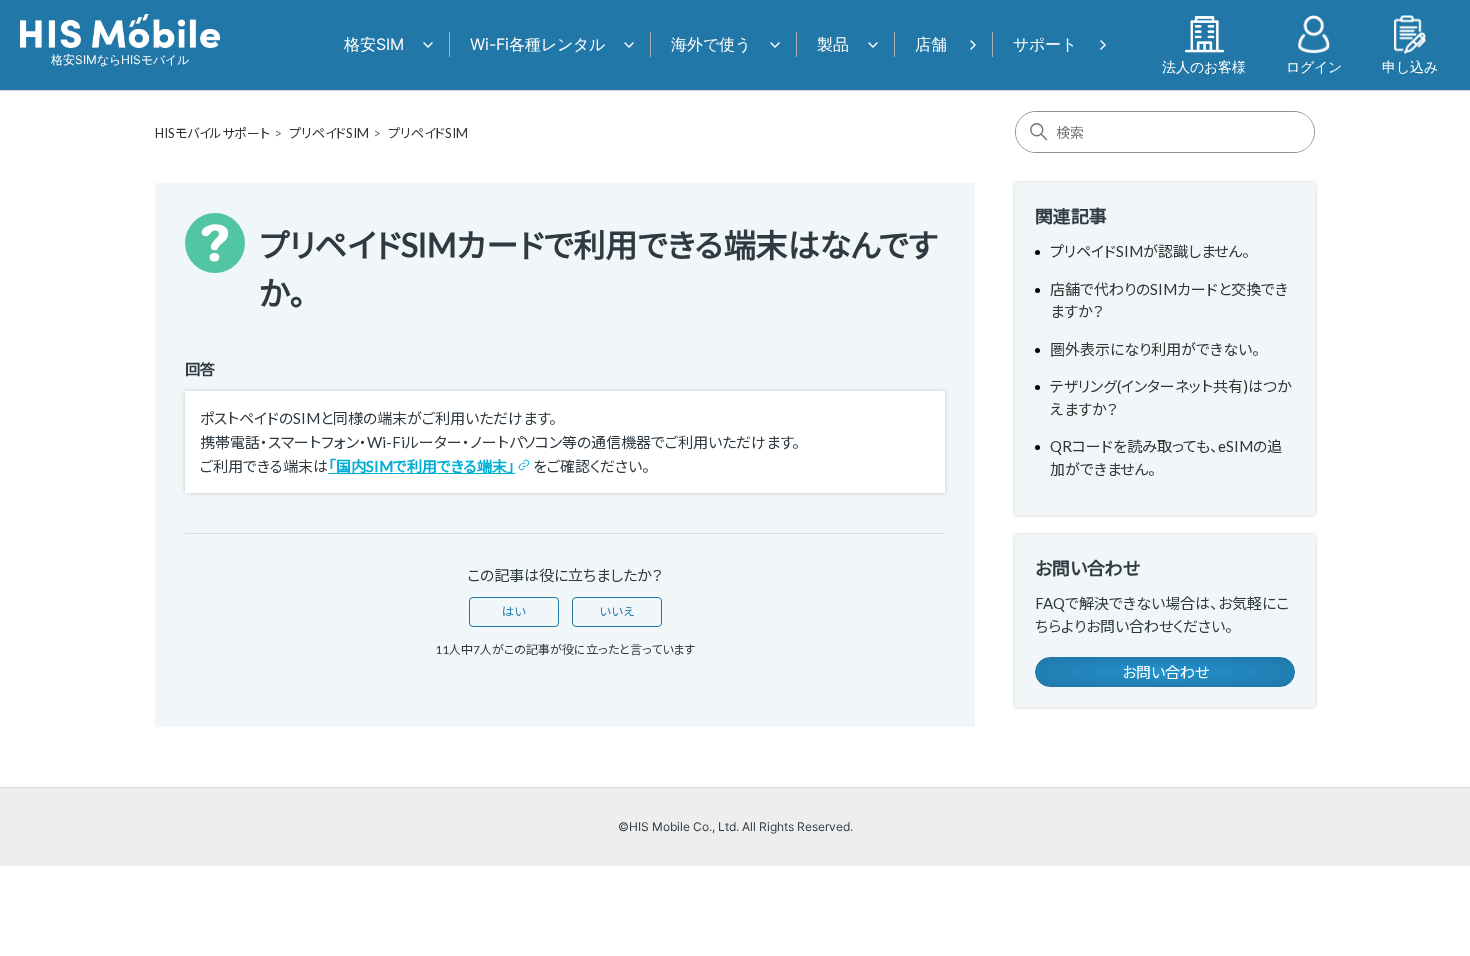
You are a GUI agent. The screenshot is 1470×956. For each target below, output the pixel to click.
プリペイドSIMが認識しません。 (1150, 251)
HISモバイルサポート (212, 133)
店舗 (931, 44)
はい (514, 611)
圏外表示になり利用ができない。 (1155, 349)
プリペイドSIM (329, 133)
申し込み (1410, 66)
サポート (1045, 44)
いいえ (617, 611)
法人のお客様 (1204, 66)
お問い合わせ (1165, 672)
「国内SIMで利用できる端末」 (421, 466)
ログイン (1314, 66)
